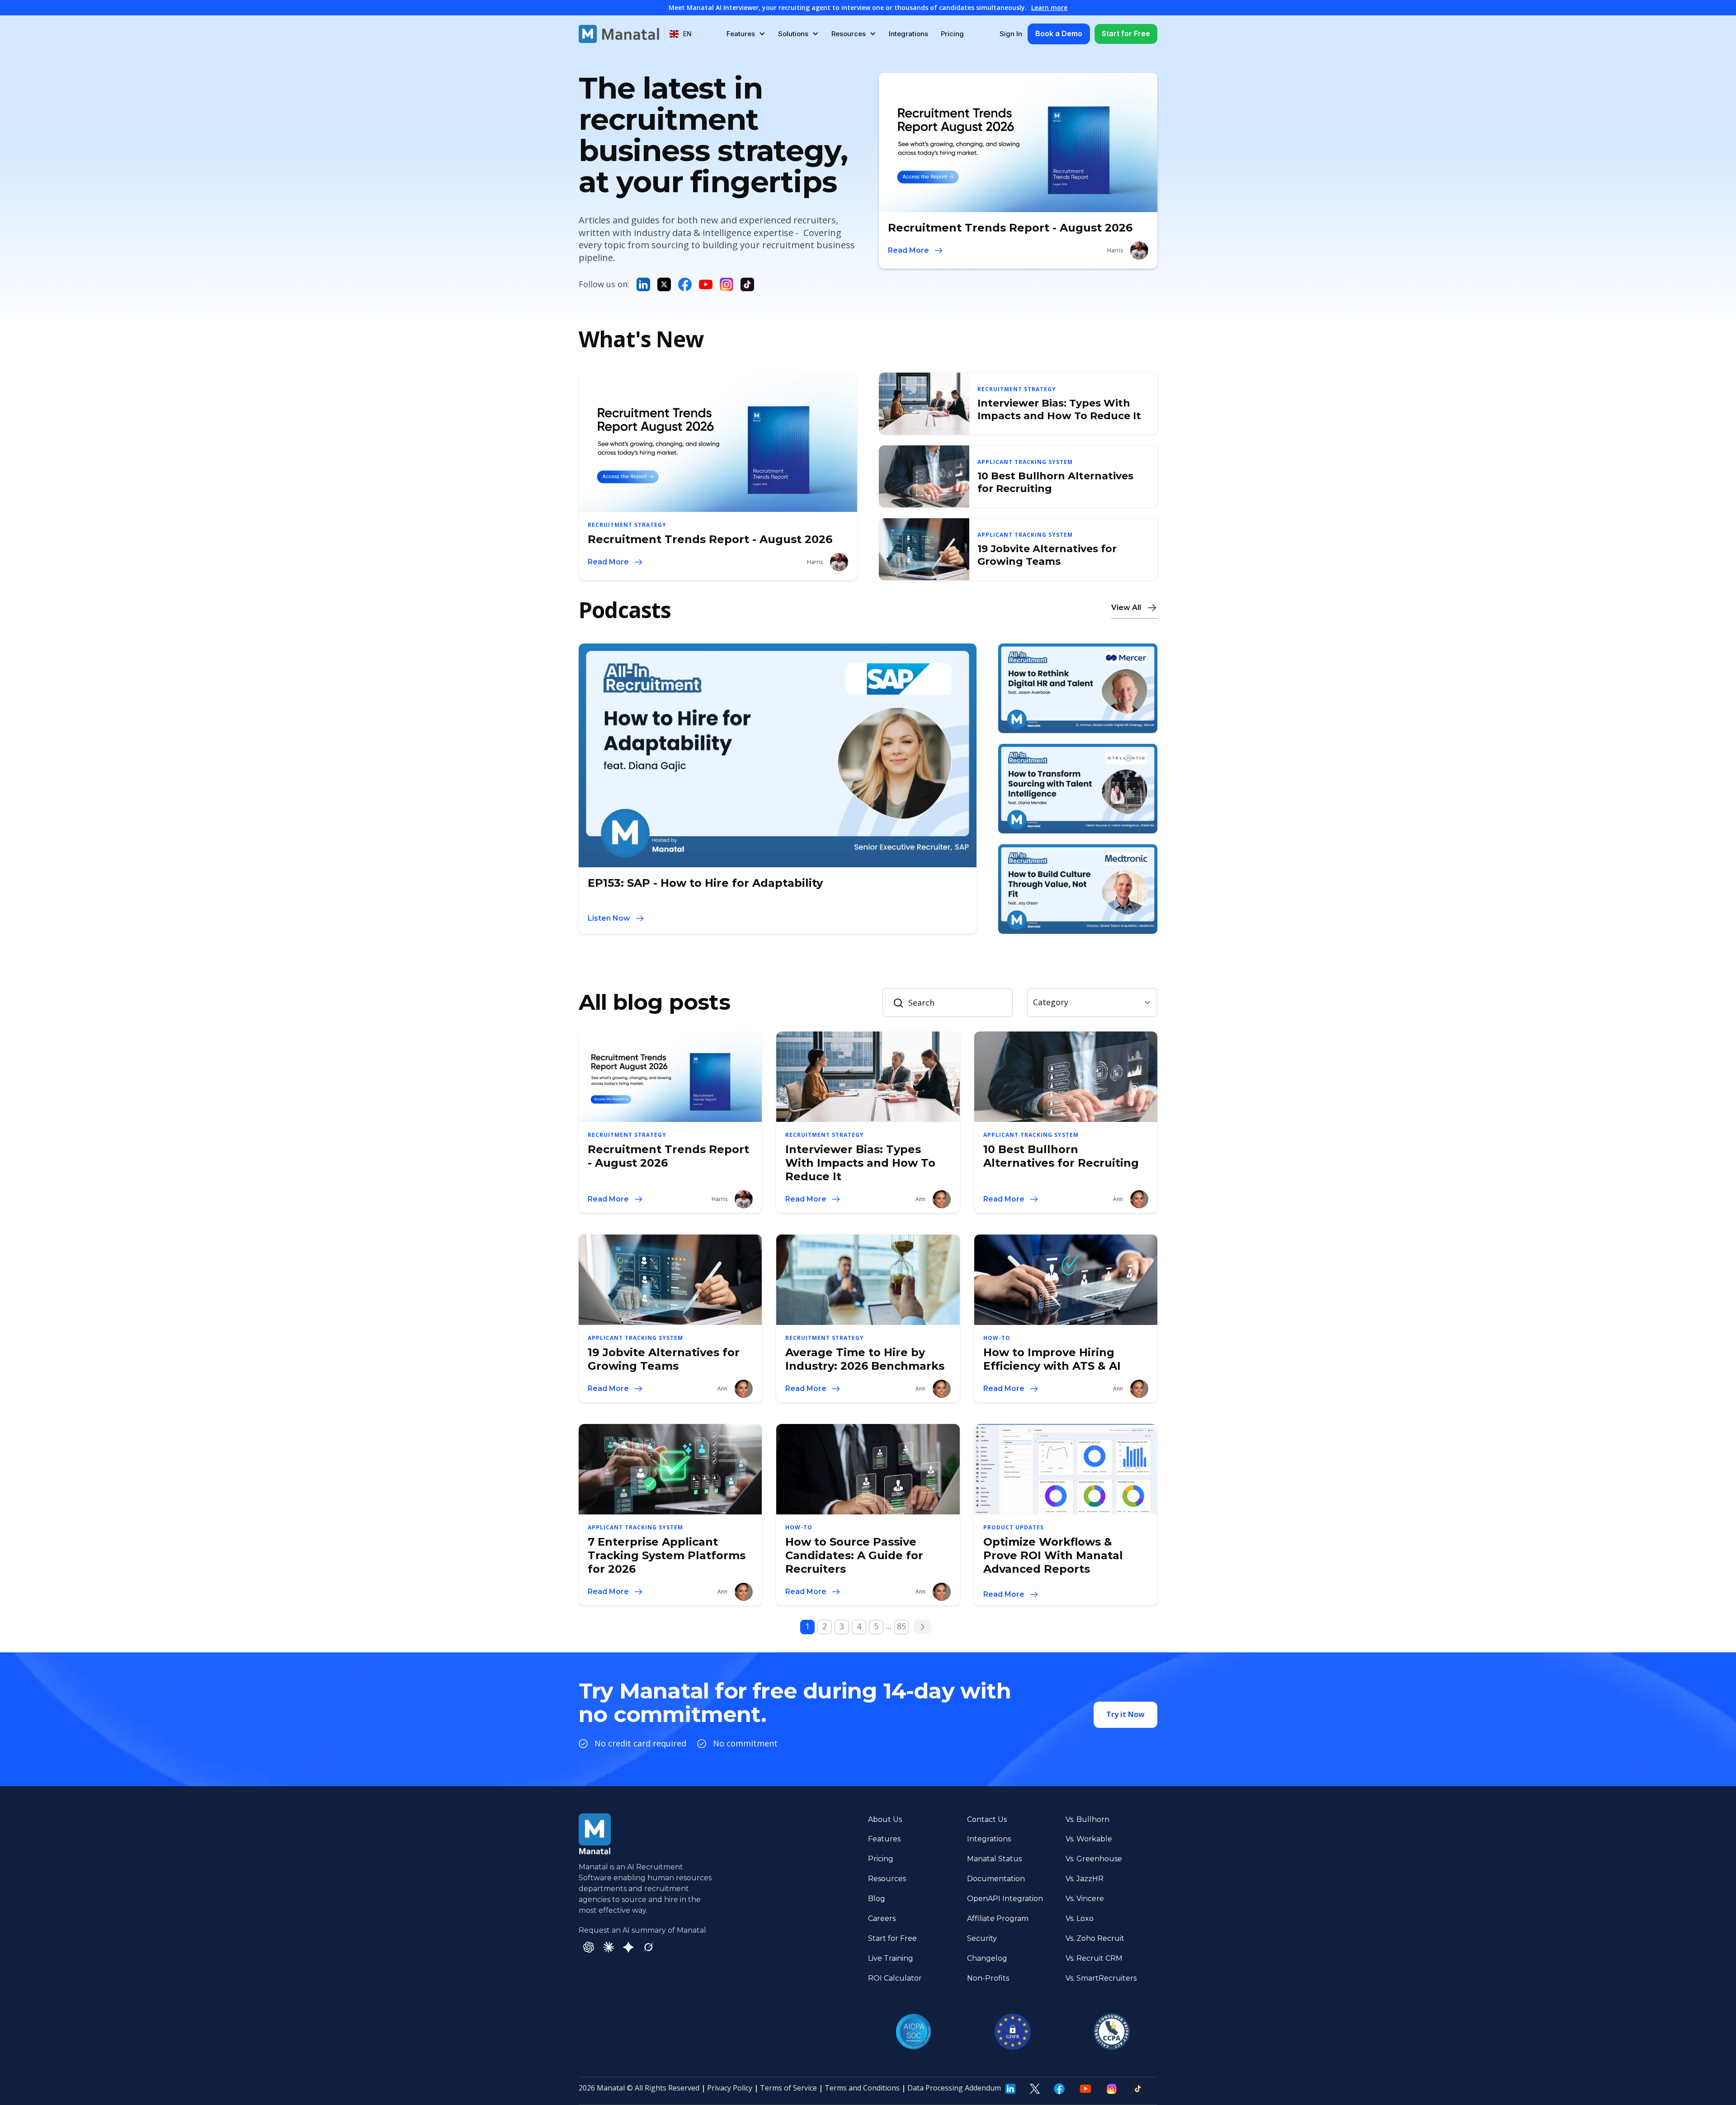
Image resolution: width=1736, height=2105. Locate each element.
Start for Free (1126, 33)
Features (884, 1839)
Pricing (952, 34)
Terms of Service (788, 2088)
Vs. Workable (1089, 1839)
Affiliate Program (998, 1918)
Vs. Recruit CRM (1094, 1958)
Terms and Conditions (862, 2088)
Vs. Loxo (1080, 1918)
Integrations (908, 34)
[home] (619, 34)
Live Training (891, 1958)
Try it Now (1125, 1714)
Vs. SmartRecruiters (1101, 1978)
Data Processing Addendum (954, 2088)
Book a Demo (1059, 33)
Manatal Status (994, 1859)
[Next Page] (922, 1627)
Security (982, 1938)
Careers (882, 1918)
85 (901, 1626)
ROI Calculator (895, 1978)
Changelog (987, 1958)
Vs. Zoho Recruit (1095, 1938)
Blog (877, 1899)
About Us (885, 1819)
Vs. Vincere (1085, 1899)
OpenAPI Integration (1005, 1899)
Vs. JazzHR (1085, 1879)
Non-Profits (988, 1978)
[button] (681, 34)
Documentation (996, 1879)
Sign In (1011, 34)
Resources (887, 1879)
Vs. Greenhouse (1094, 1859)
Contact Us (987, 1819)
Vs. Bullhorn (1087, 1819)
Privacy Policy (730, 2088)
